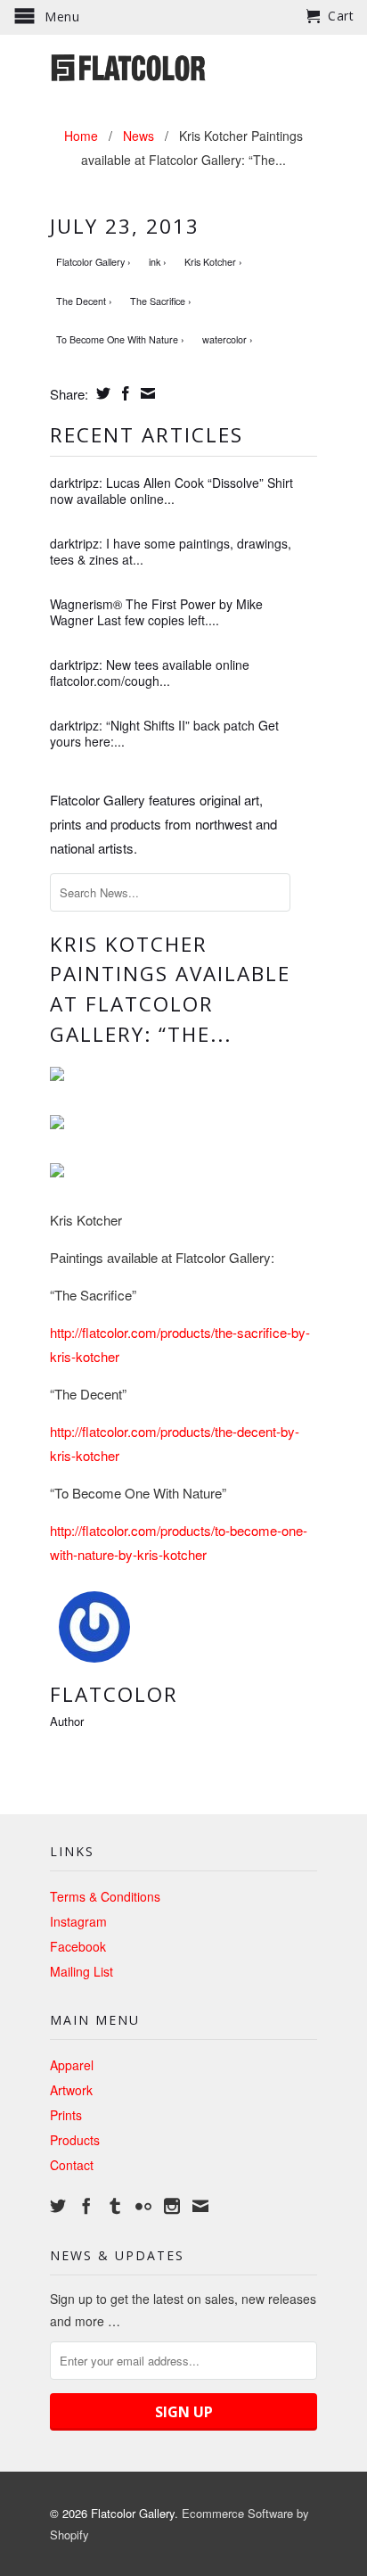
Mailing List (82, 1971)
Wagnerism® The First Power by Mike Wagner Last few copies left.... (156, 612)
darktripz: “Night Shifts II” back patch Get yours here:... (164, 733)
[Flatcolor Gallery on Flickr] (143, 2206)
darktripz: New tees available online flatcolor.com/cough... (150, 673)
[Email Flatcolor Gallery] (200, 2206)
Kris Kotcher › (213, 262)
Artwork (71, 2090)
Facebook (78, 1946)
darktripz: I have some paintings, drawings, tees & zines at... (171, 551)
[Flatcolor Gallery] (183, 66)
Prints (66, 2115)
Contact (72, 2165)
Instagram (78, 1921)
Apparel (72, 2065)
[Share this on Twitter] (101, 393)
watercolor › (228, 339)
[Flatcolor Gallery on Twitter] (58, 2206)
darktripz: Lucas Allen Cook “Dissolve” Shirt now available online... (171, 491)
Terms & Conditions (105, 1896)
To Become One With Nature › (120, 339)
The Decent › (84, 301)
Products (75, 2140)
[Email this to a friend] (146, 393)
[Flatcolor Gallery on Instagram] (172, 2206)
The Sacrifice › (161, 301)
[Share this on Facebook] (123, 393)
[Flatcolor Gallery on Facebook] (86, 2206)
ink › (158, 262)
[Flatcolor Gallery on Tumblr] (115, 2206)
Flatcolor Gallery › (94, 262)
